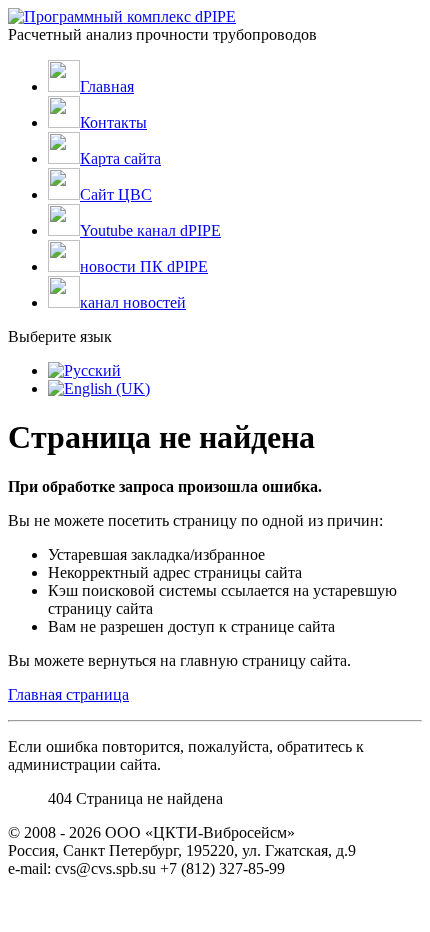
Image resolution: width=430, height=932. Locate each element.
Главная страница (68, 694)
